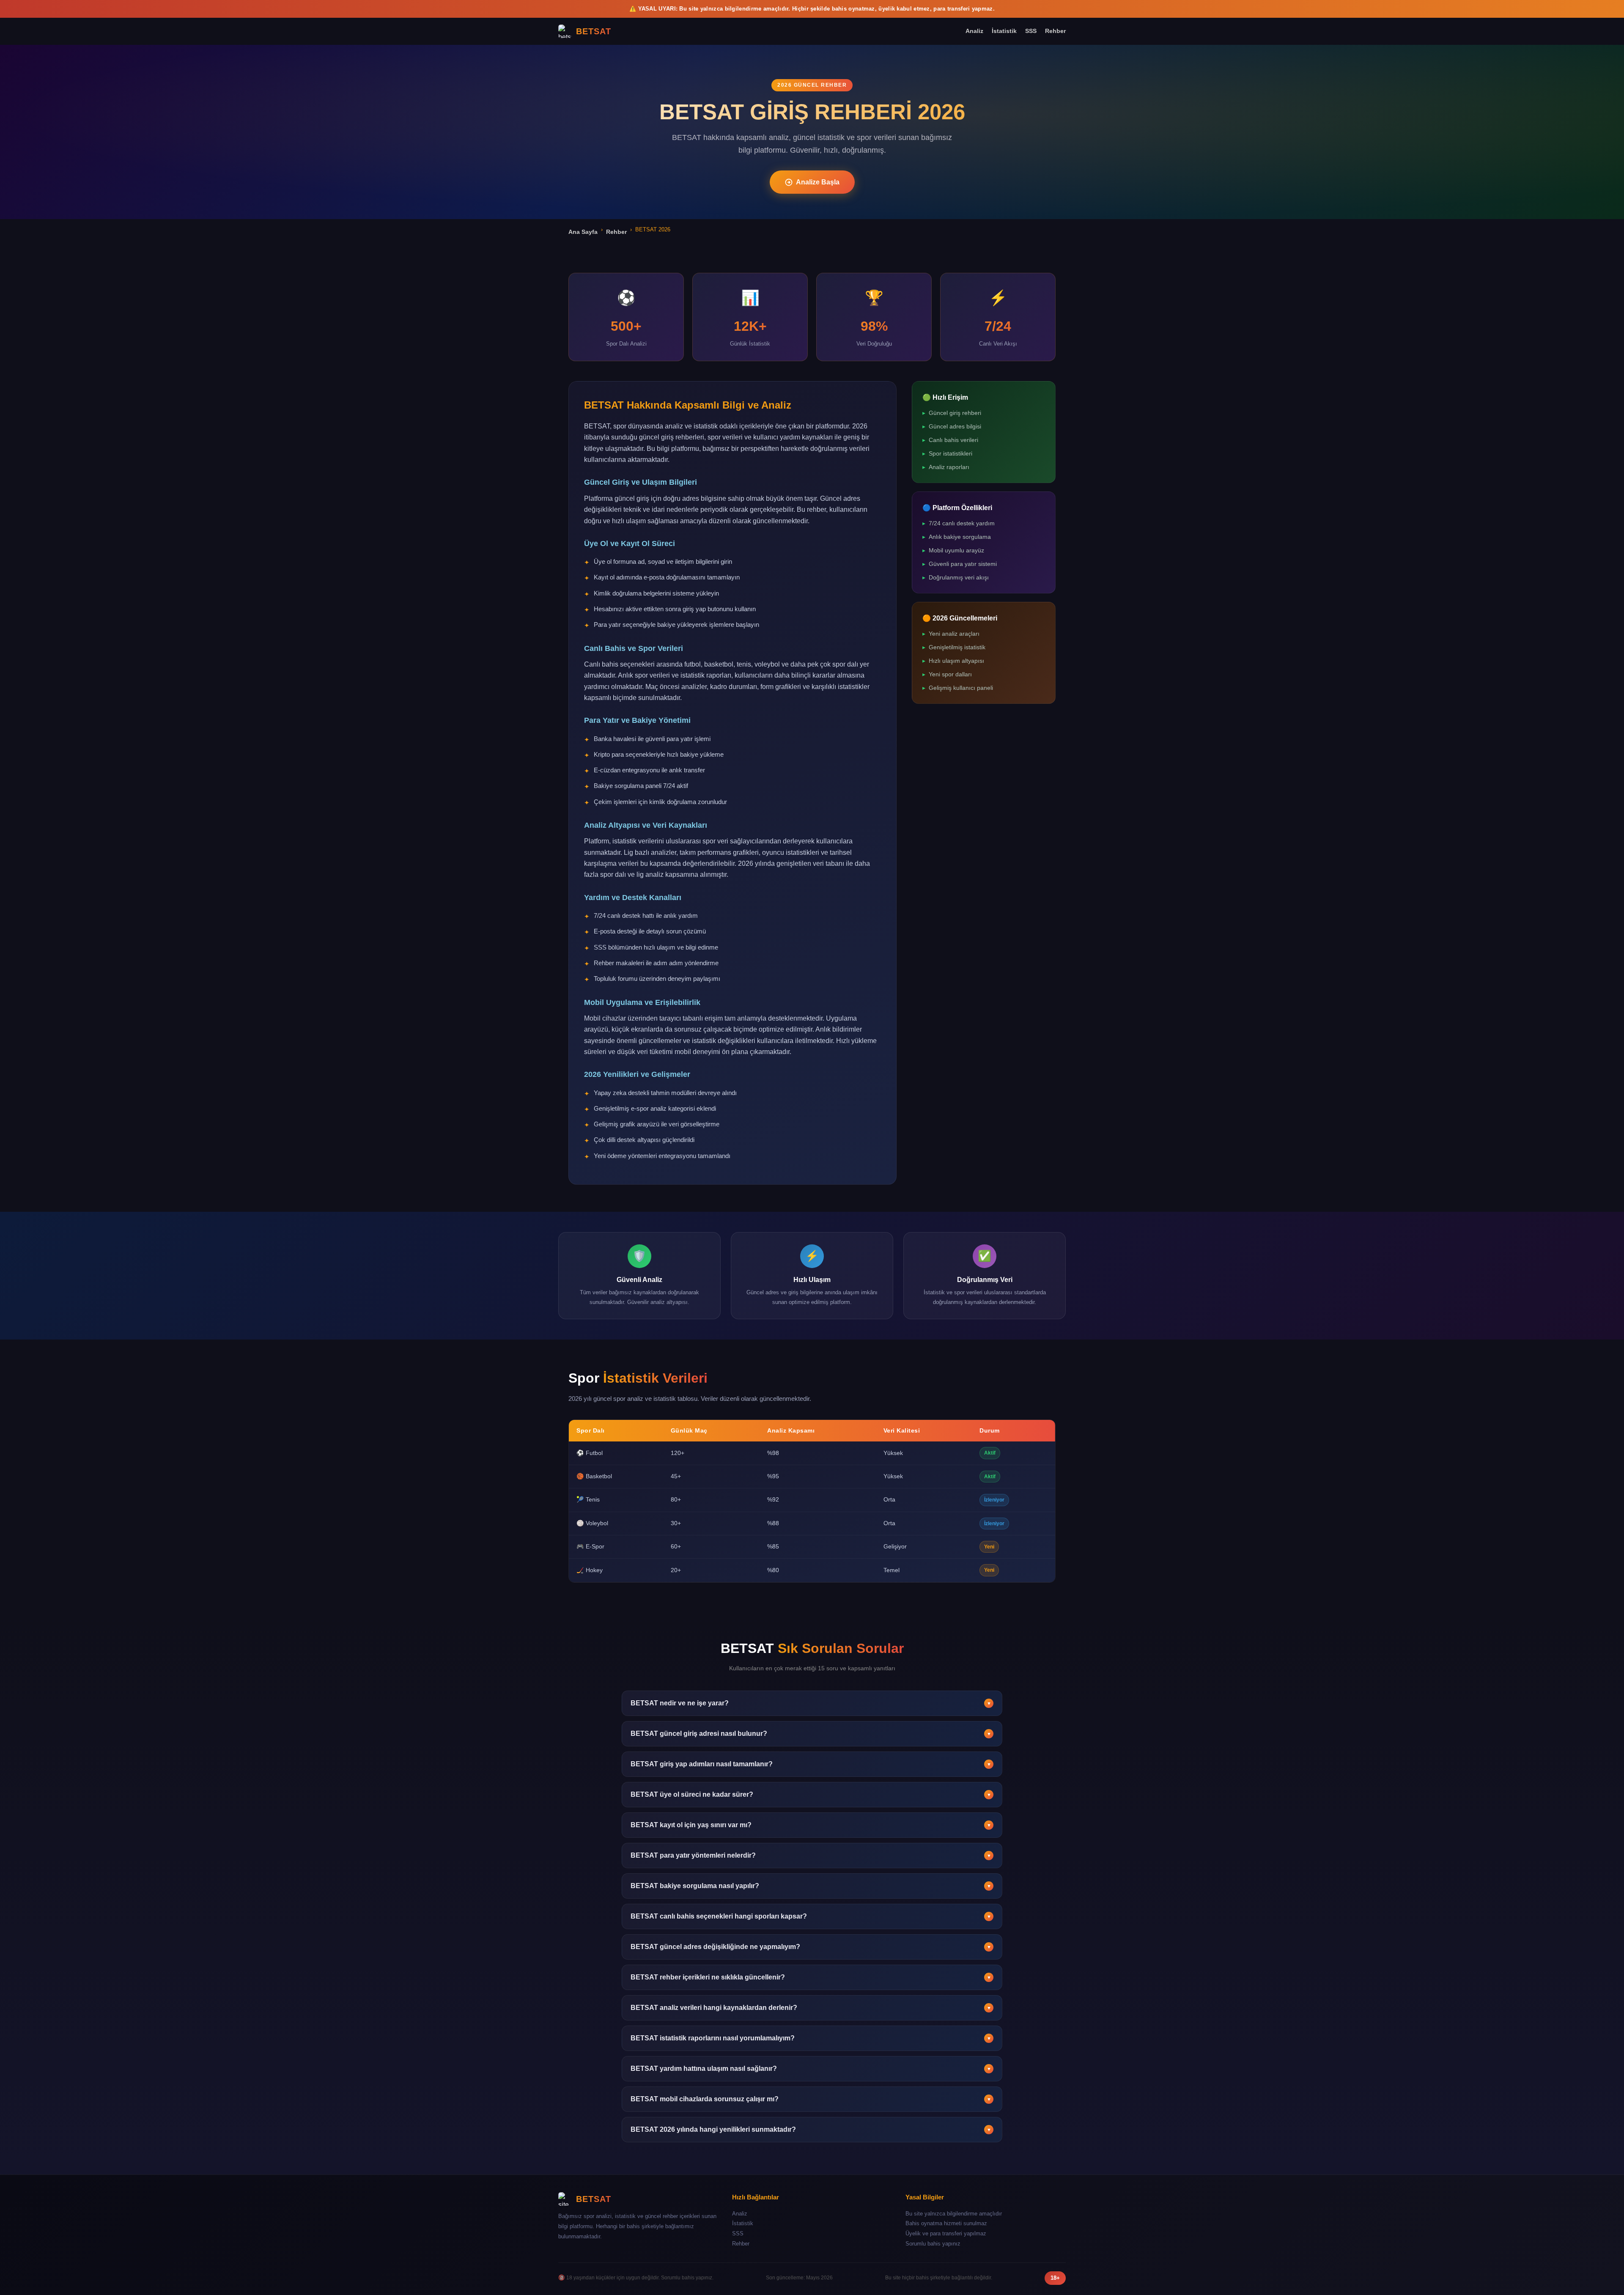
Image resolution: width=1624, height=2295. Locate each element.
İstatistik (1004, 31)
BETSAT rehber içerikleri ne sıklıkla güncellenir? (811, 1977)
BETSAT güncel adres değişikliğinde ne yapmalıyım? (811, 1947)
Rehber (1055, 31)
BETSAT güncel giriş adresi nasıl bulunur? (811, 1734)
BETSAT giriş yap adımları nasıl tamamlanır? (811, 1764)
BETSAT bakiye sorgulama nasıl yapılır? (811, 1886)
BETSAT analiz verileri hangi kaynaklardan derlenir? (811, 2008)
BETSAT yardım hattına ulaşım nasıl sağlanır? (811, 2069)
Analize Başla (818, 182)
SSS (1031, 31)
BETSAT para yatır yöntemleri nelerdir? (811, 1855)
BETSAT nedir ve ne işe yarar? (811, 1703)
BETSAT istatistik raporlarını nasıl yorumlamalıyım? (811, 2038)
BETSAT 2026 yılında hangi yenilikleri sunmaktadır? (811, 2129)
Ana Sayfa (583, 232)
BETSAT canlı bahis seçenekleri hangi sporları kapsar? (811, 1916)
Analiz (974, 31)
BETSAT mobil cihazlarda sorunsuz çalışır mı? (811, 2099)
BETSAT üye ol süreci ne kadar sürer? (811, 1794)
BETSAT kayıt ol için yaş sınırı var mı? (811, 1825)
